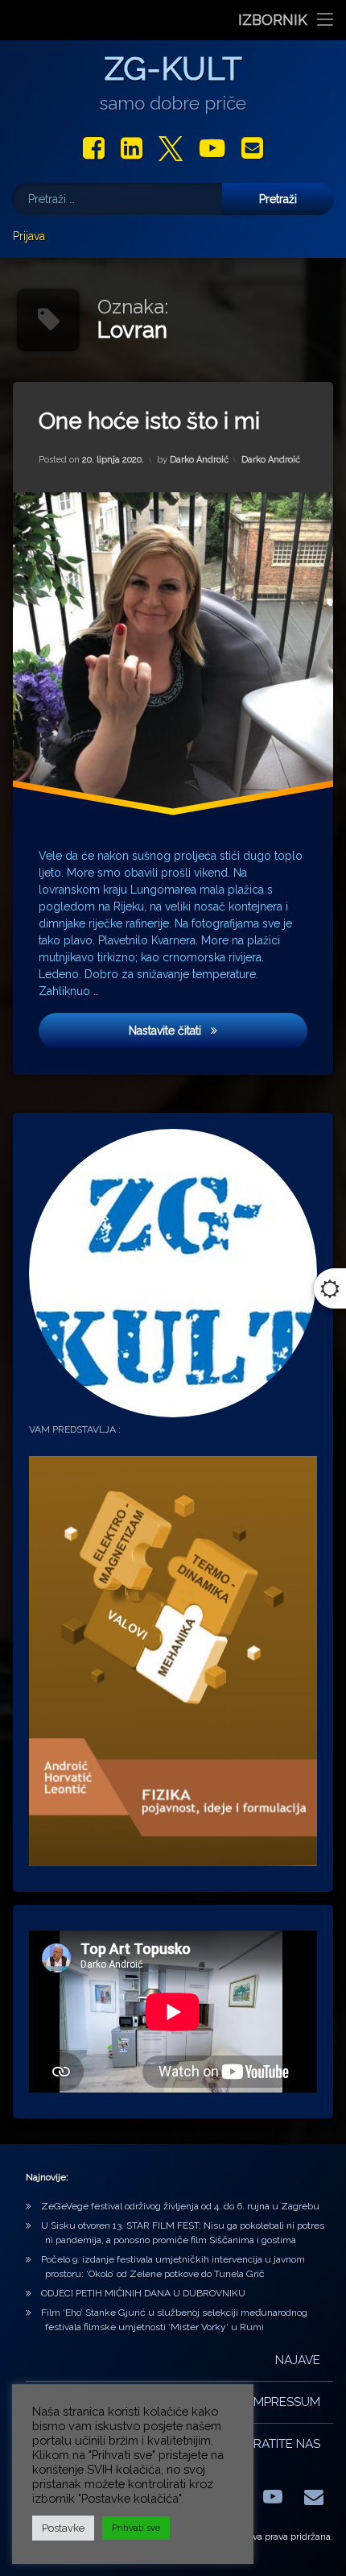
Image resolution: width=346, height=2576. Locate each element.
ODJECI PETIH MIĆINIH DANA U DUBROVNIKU (143, 2293)
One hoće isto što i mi (149, 421)
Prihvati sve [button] (136, 2528)
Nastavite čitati (218, 1029)
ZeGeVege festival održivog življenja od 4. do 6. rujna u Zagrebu (180, 2206)
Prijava (29, 236)
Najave (298, 2360)
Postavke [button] (63, 2528)
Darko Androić (199, 459)
